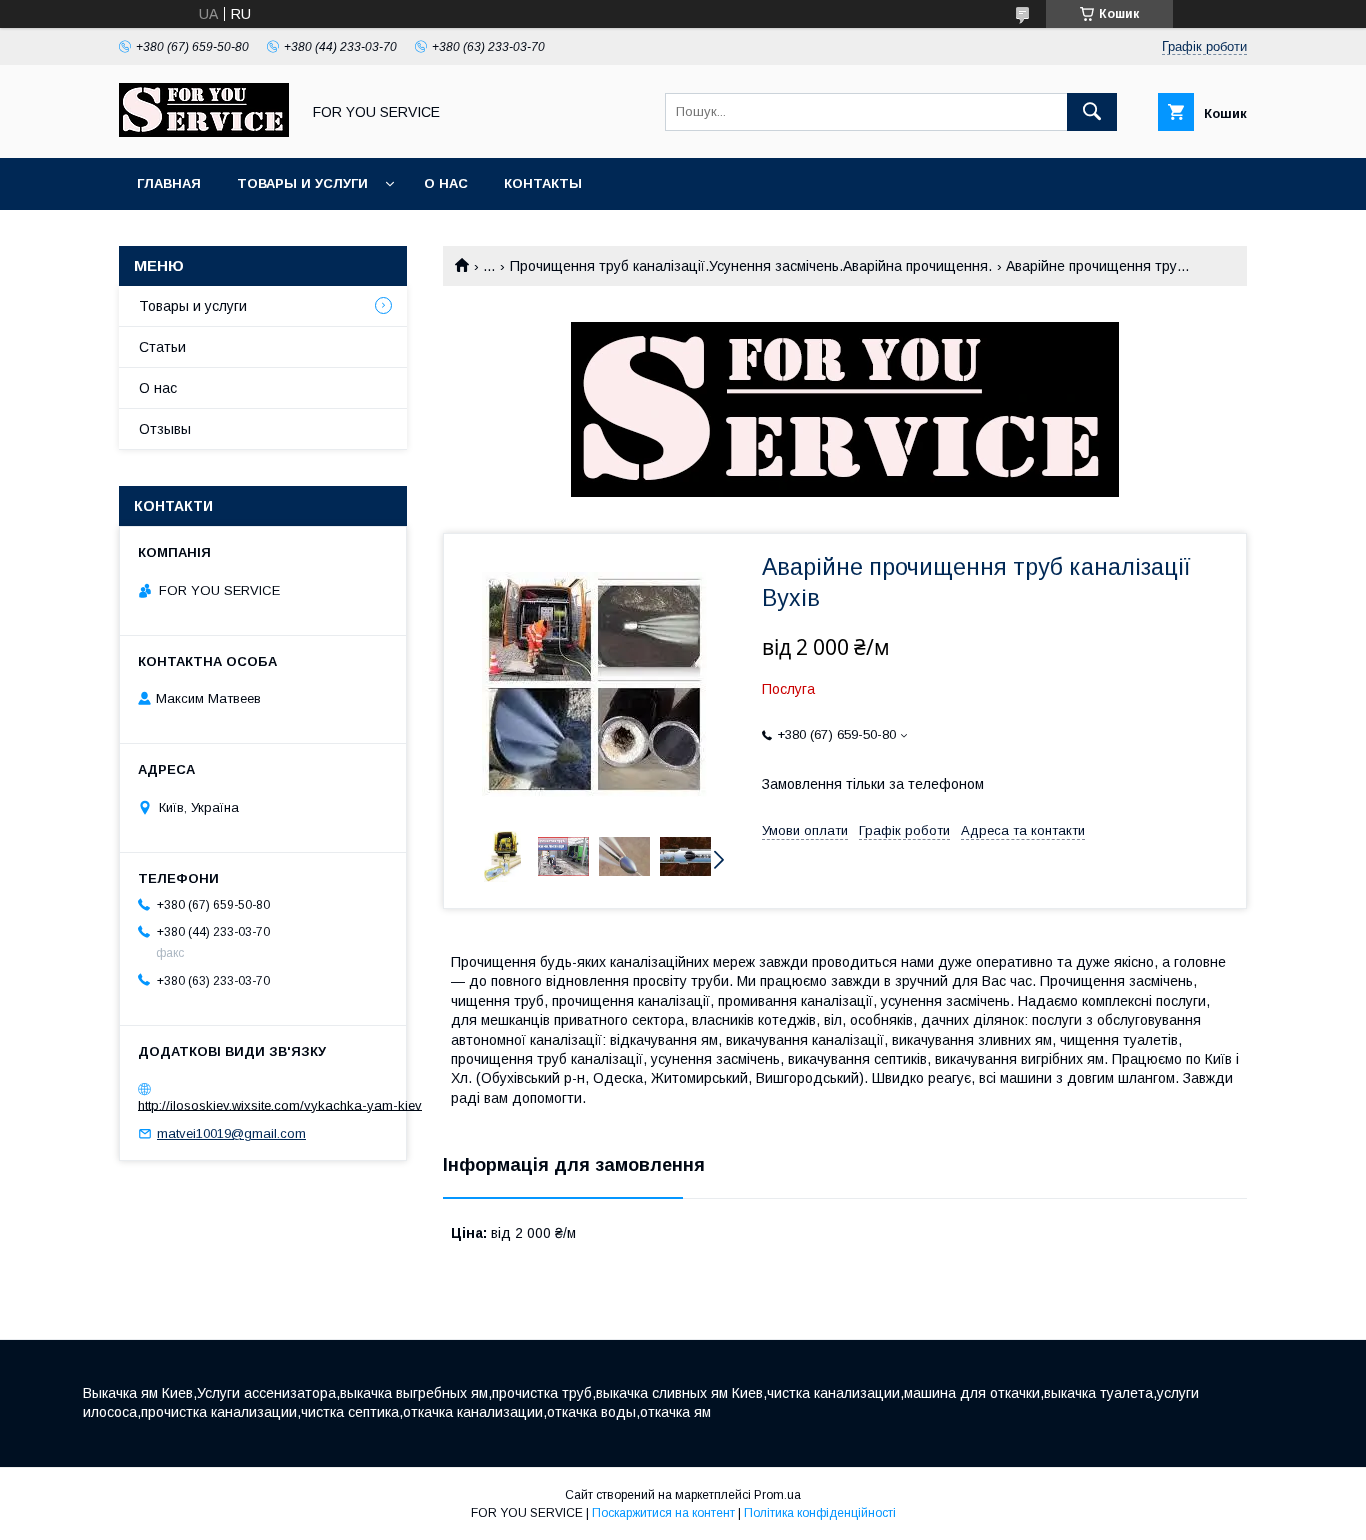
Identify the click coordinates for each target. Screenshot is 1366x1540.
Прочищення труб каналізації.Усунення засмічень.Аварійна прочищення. (751, 266)
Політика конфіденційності (820, 1513)
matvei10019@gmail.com (231, 1133)
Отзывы (165, 429)
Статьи (162, 347)
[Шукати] (1092, 112)
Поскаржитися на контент (663, 1513)
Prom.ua (777, 1495)
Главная (169, 183)
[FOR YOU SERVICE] (204, 132)
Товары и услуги (302, 183)
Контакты (543, 183)
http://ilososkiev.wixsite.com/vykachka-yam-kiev (280, 1104)
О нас (446, 183)
